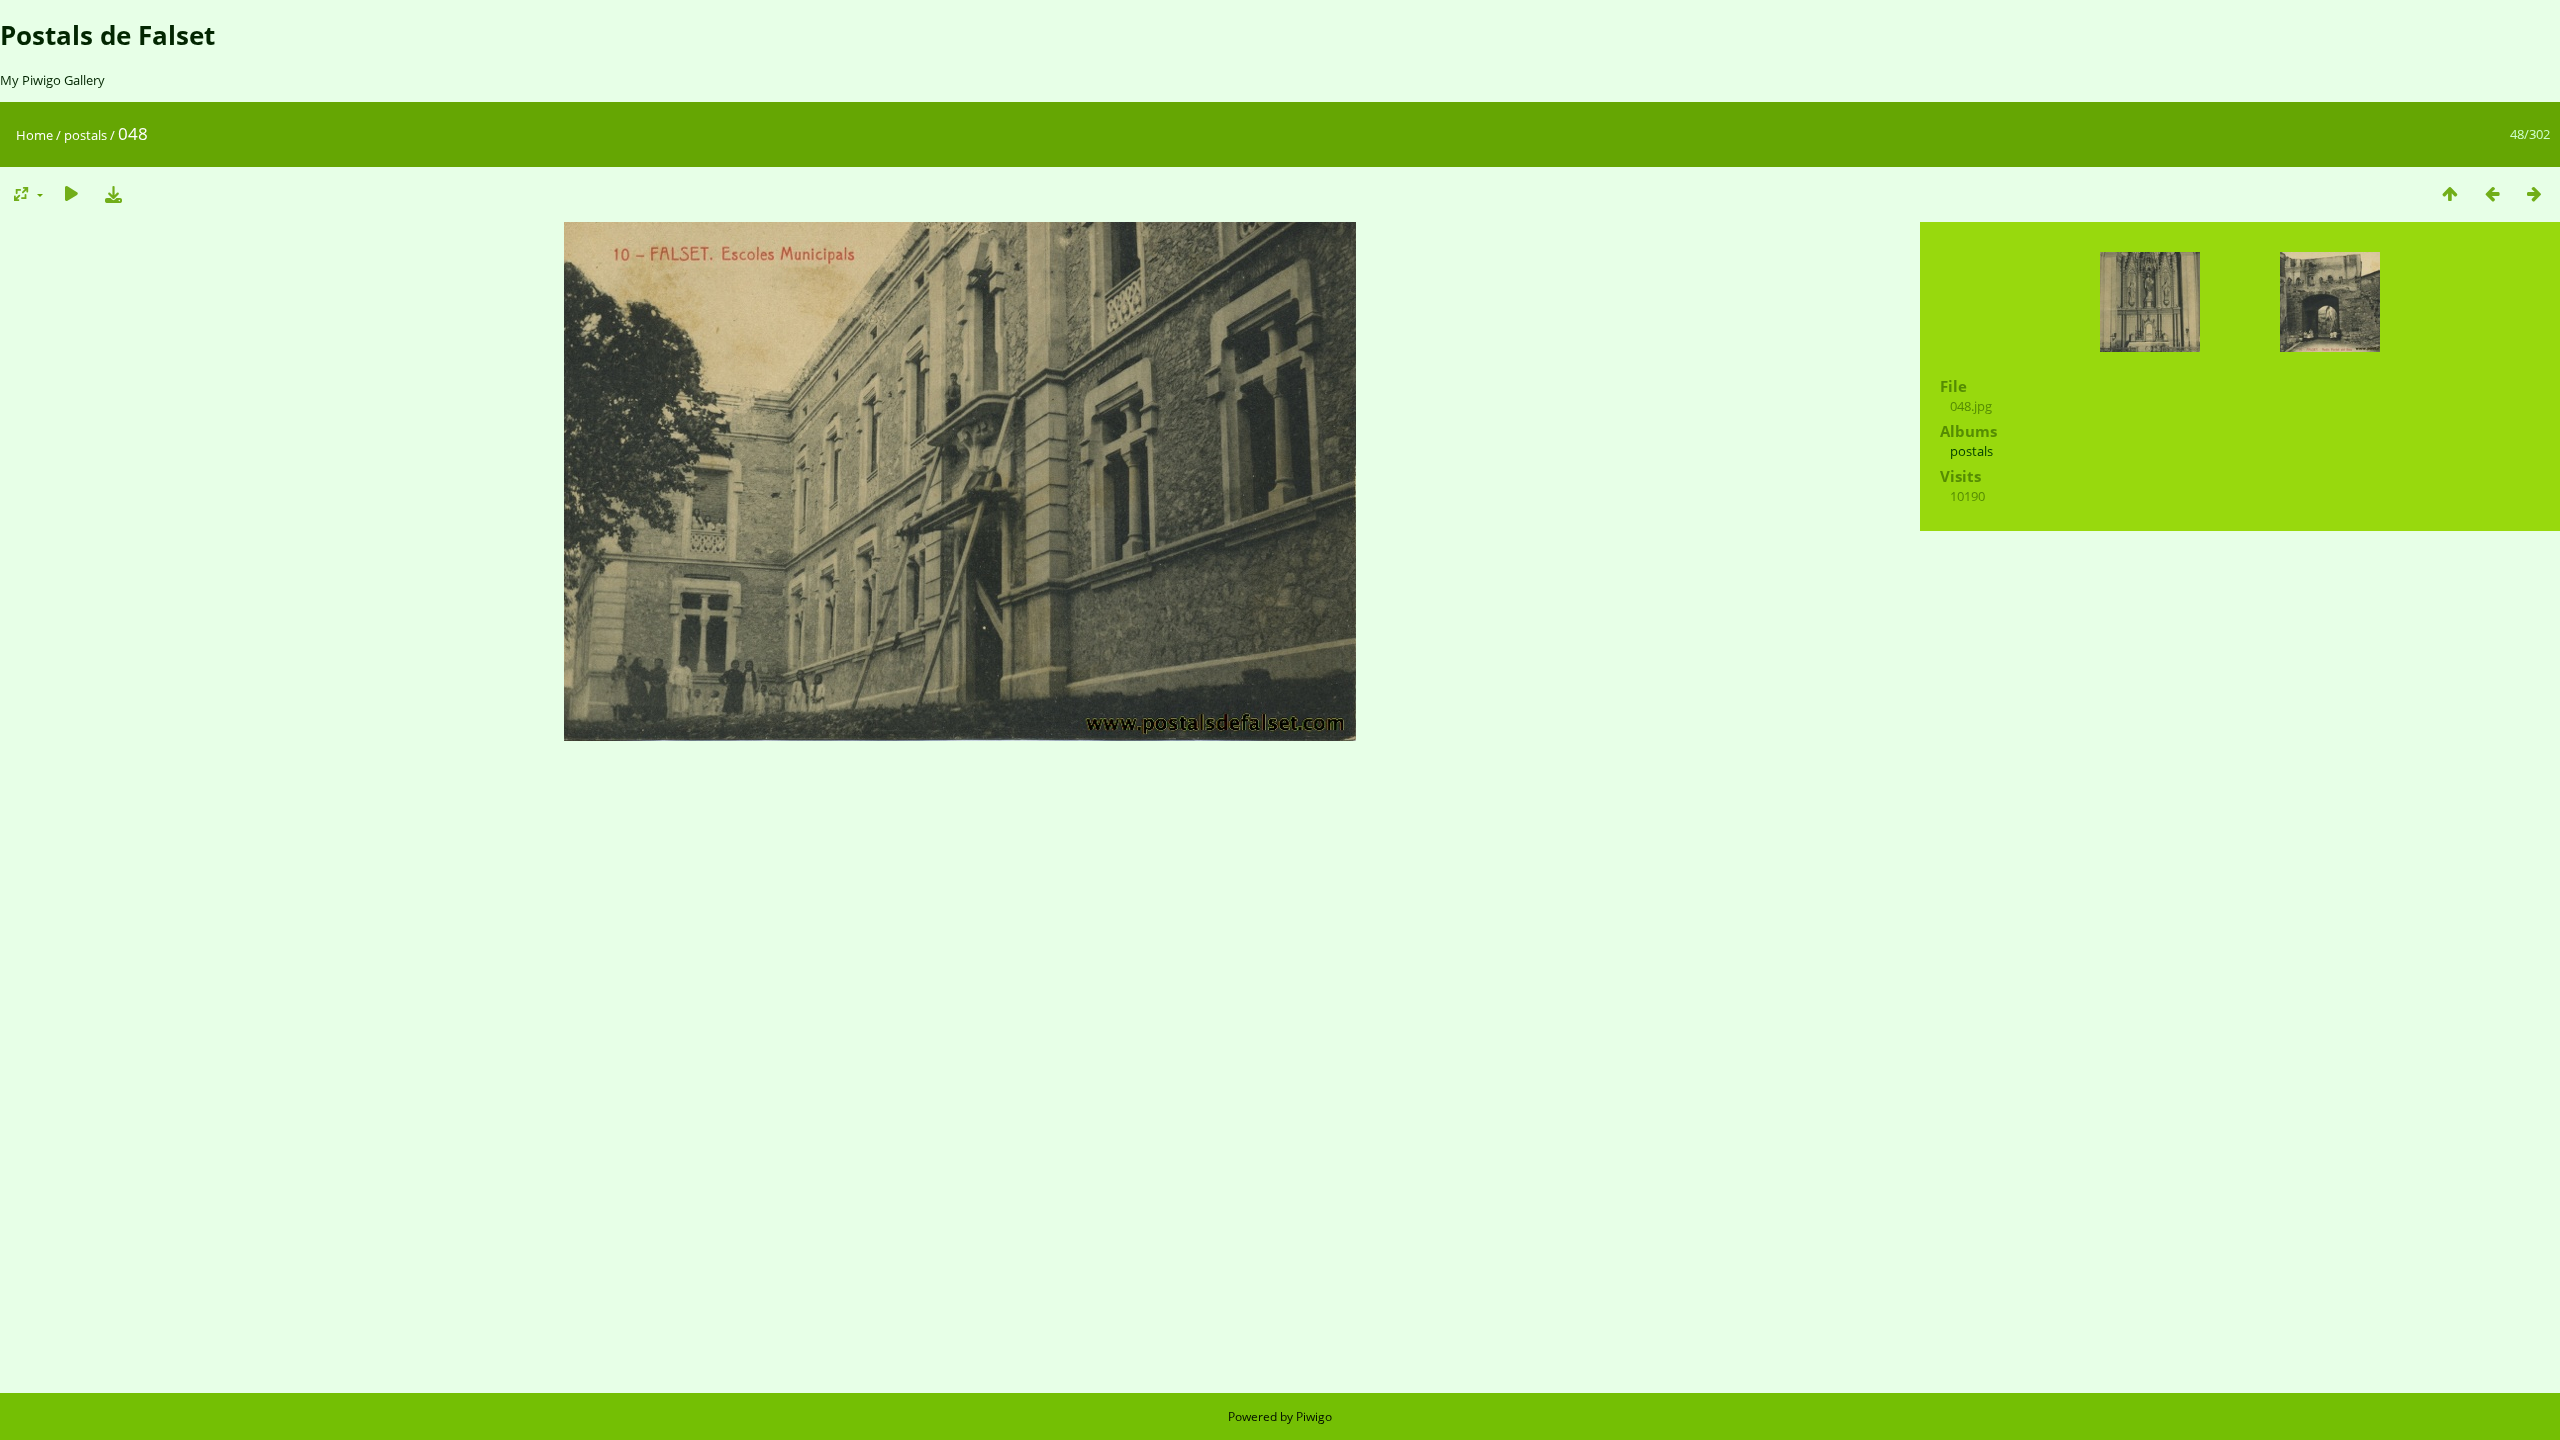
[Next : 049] (2534, 193)
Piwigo (1314, 1416)
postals (85, 135)
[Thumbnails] (2450, 193)
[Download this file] (113, 193)
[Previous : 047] (2492, 193)
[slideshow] (71, 193)
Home (34, 135)
